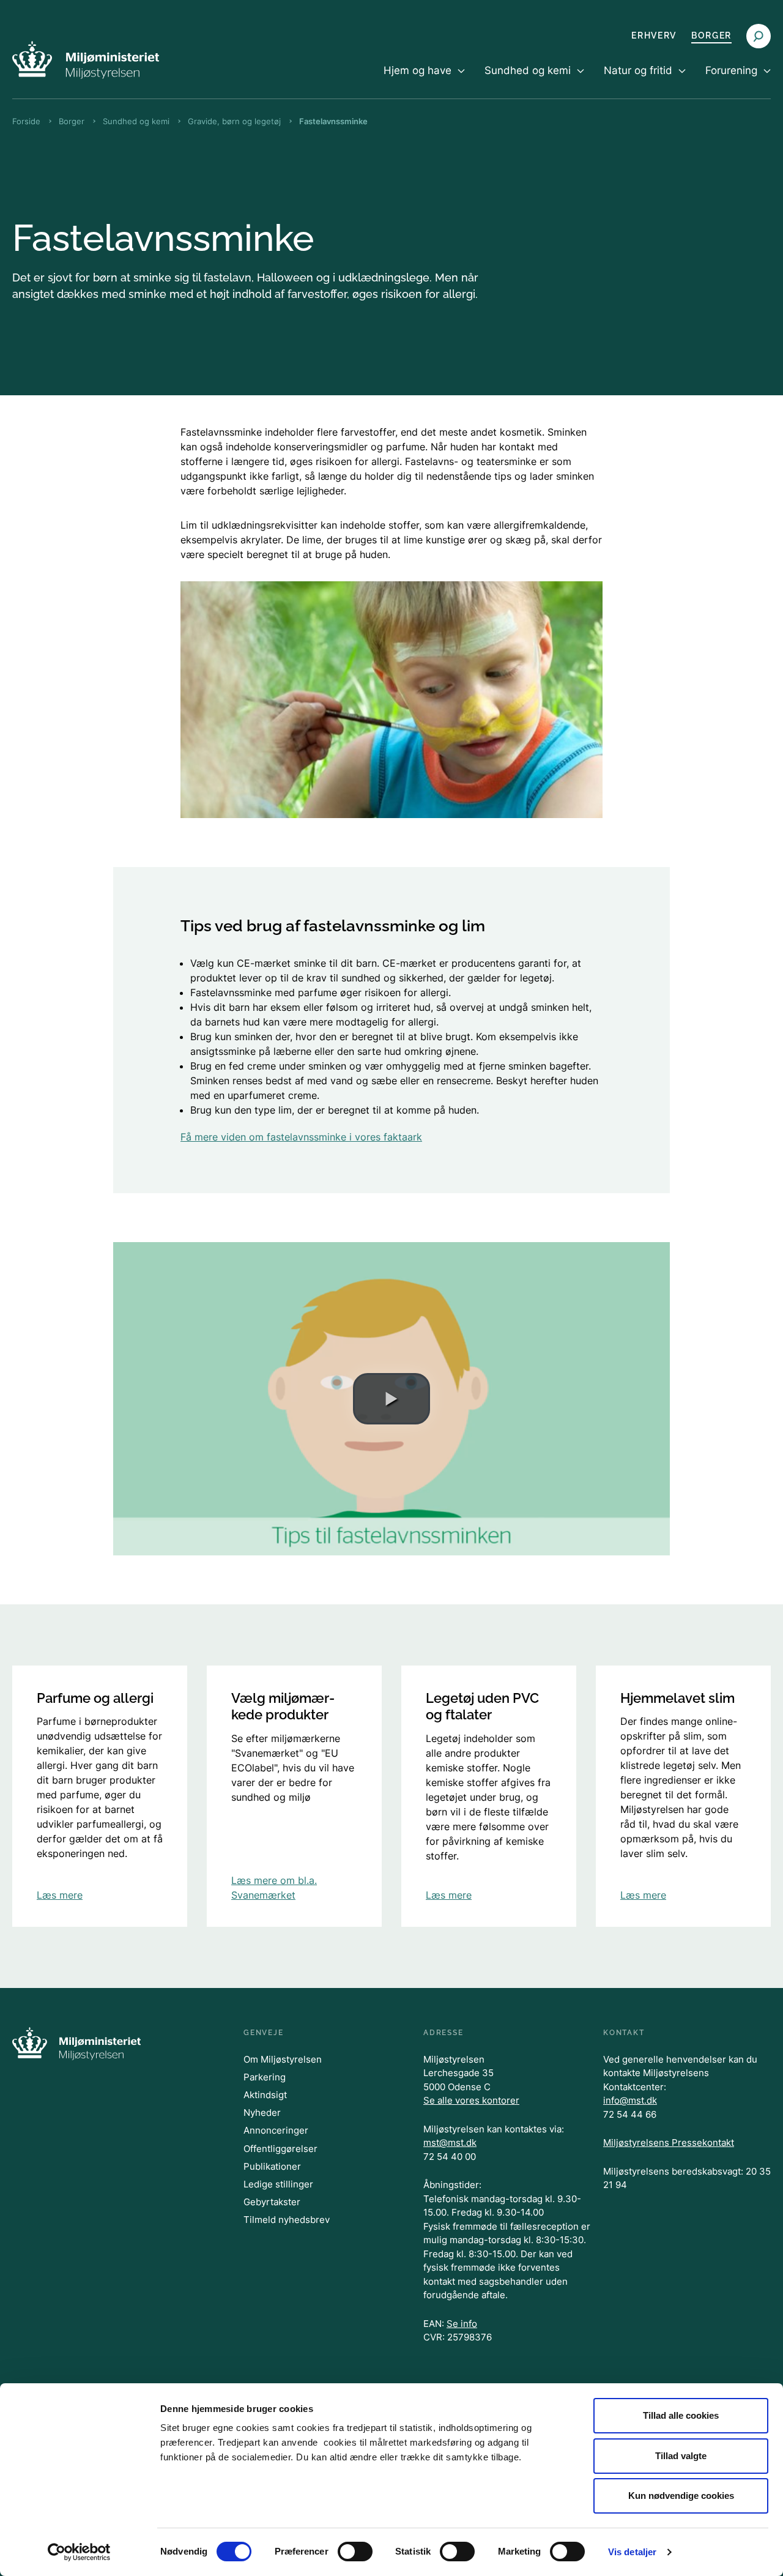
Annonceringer (276, 2130)
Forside (26, 121)
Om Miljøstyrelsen (283, 2059)
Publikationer (272, 2166)
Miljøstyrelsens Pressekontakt (669, 2142)
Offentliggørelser (280, 2149)
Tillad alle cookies (681, 2415)
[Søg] (759, 36)
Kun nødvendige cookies (681, 2496)
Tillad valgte (681, 2456)
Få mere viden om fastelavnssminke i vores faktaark (301, 1137)
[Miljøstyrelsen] (86, 60)
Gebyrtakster (272, 2202)
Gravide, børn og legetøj (234, 121)
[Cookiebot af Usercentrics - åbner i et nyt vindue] (79, 2552)
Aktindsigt (265, 2095)
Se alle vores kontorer (471, 2100)
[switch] (355, 2552)
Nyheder (262, 2113)
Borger (711, 35)
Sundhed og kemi (136, 121)
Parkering (265, 2077)
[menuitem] (424, 81)
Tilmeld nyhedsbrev (287, 2220)
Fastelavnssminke (333, 121)
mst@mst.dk (450, 2142)
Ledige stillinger (278, 2184)
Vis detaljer (632, 2552)
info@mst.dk (630, 2100)
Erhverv (654, 35)
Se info (462, 2324)
